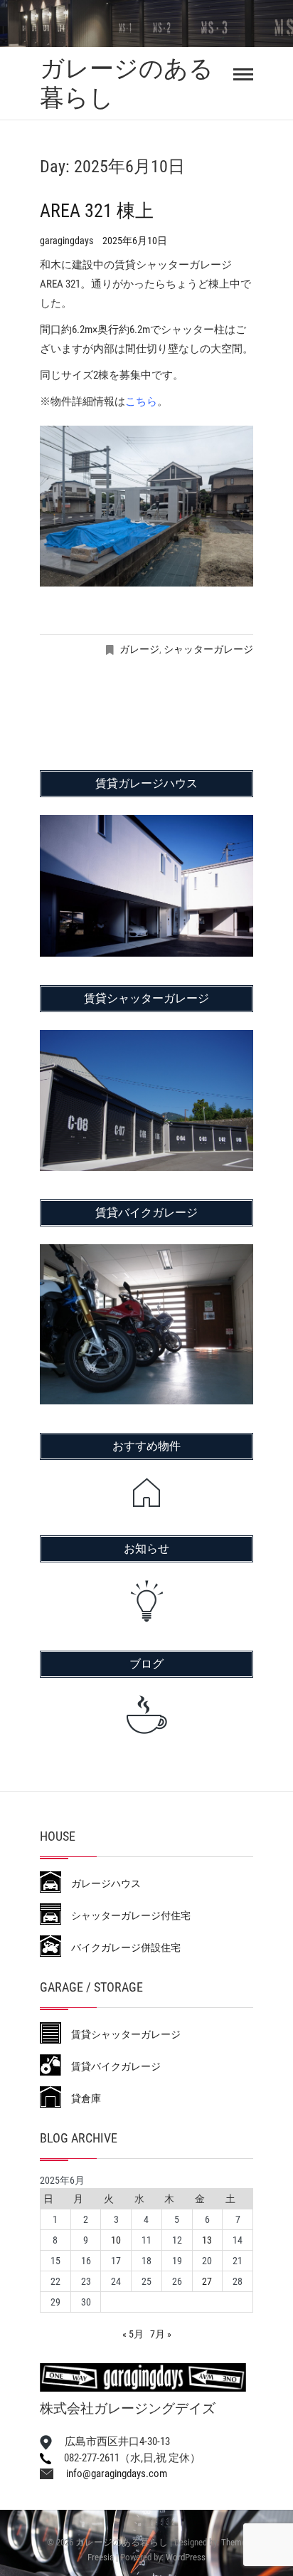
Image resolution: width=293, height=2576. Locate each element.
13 (207, 2240)
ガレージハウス (101, 1883)
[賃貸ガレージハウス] (146, 824)
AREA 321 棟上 (97, 211)
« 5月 (133, 2334)
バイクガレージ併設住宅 (121, 1947)
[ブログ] (146, 1715)
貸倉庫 (81, 2098)
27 (207, 2281)
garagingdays (68, 241)
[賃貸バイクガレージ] (146, 1253)
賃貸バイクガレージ (111, 2066)
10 (116, 2240)
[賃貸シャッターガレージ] (146, 1039)
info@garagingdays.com (110, 2474)
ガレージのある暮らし (127, 83)
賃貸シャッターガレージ (121, 2034)
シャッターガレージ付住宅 (126, 1915)
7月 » (161, 2334)
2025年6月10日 (135, 241)
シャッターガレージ (208, 649)
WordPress (186, 2557)
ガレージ (139, 649)
